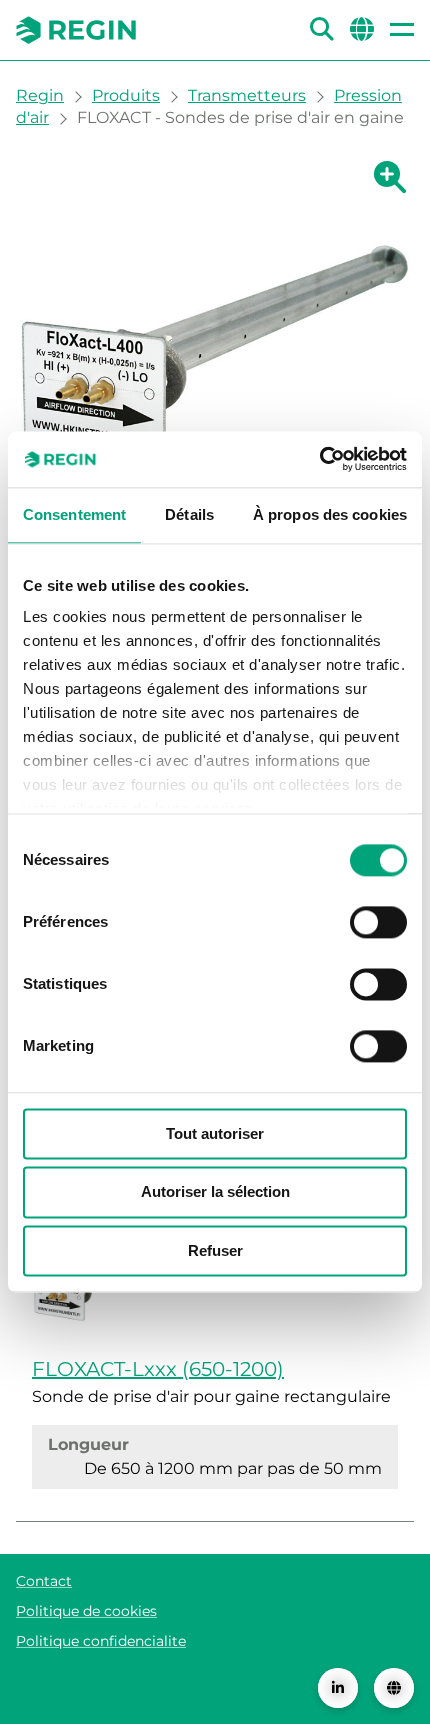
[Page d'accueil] (76, 30)
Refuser (215, 1250)
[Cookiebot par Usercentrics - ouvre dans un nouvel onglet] (319, 459)
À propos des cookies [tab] (330, 514)
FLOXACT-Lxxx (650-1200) (158, 1369)
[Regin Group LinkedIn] (338, 1688)
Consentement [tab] (74, 514)
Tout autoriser (215, 1133)
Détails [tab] (189, 514)
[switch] (378, 922)
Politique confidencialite (101, 1641)
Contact (44, 1581)
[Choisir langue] (394, 1688)
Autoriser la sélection (215, 1192)
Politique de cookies (86, 1611)
